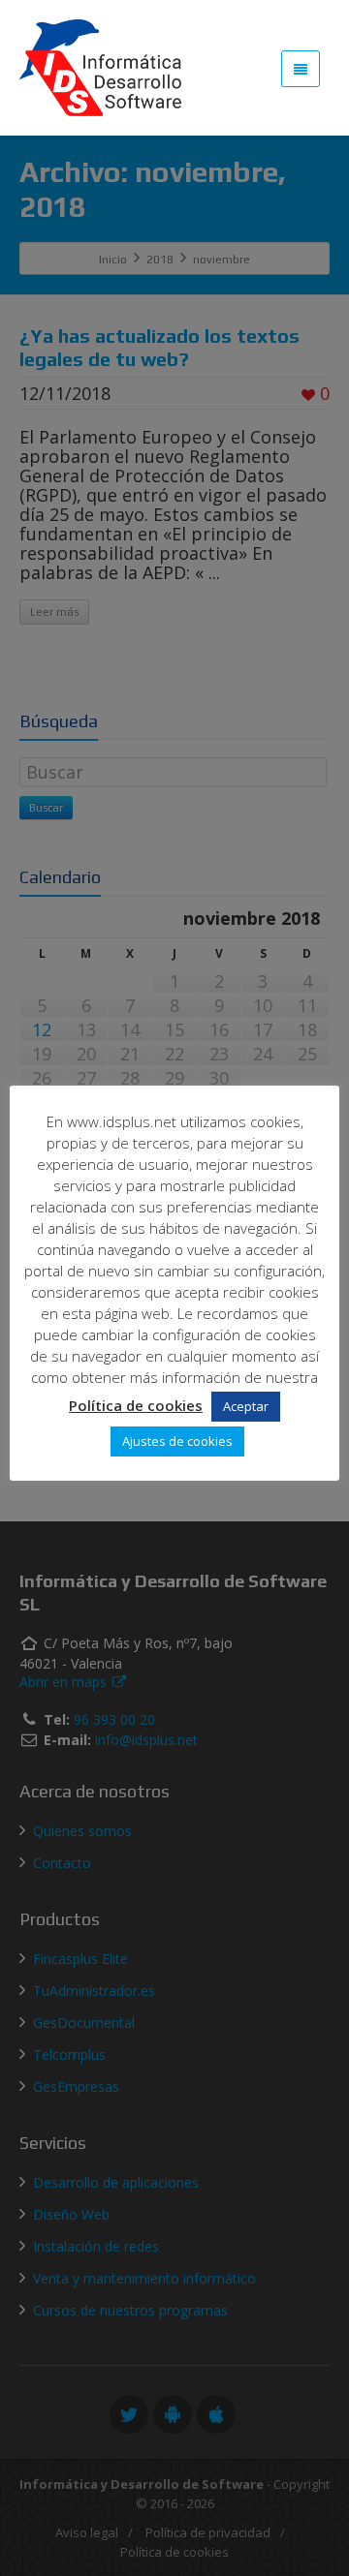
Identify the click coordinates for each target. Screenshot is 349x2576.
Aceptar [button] (246, 1406)
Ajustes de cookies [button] (177, 1441)
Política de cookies (136, 1405)
